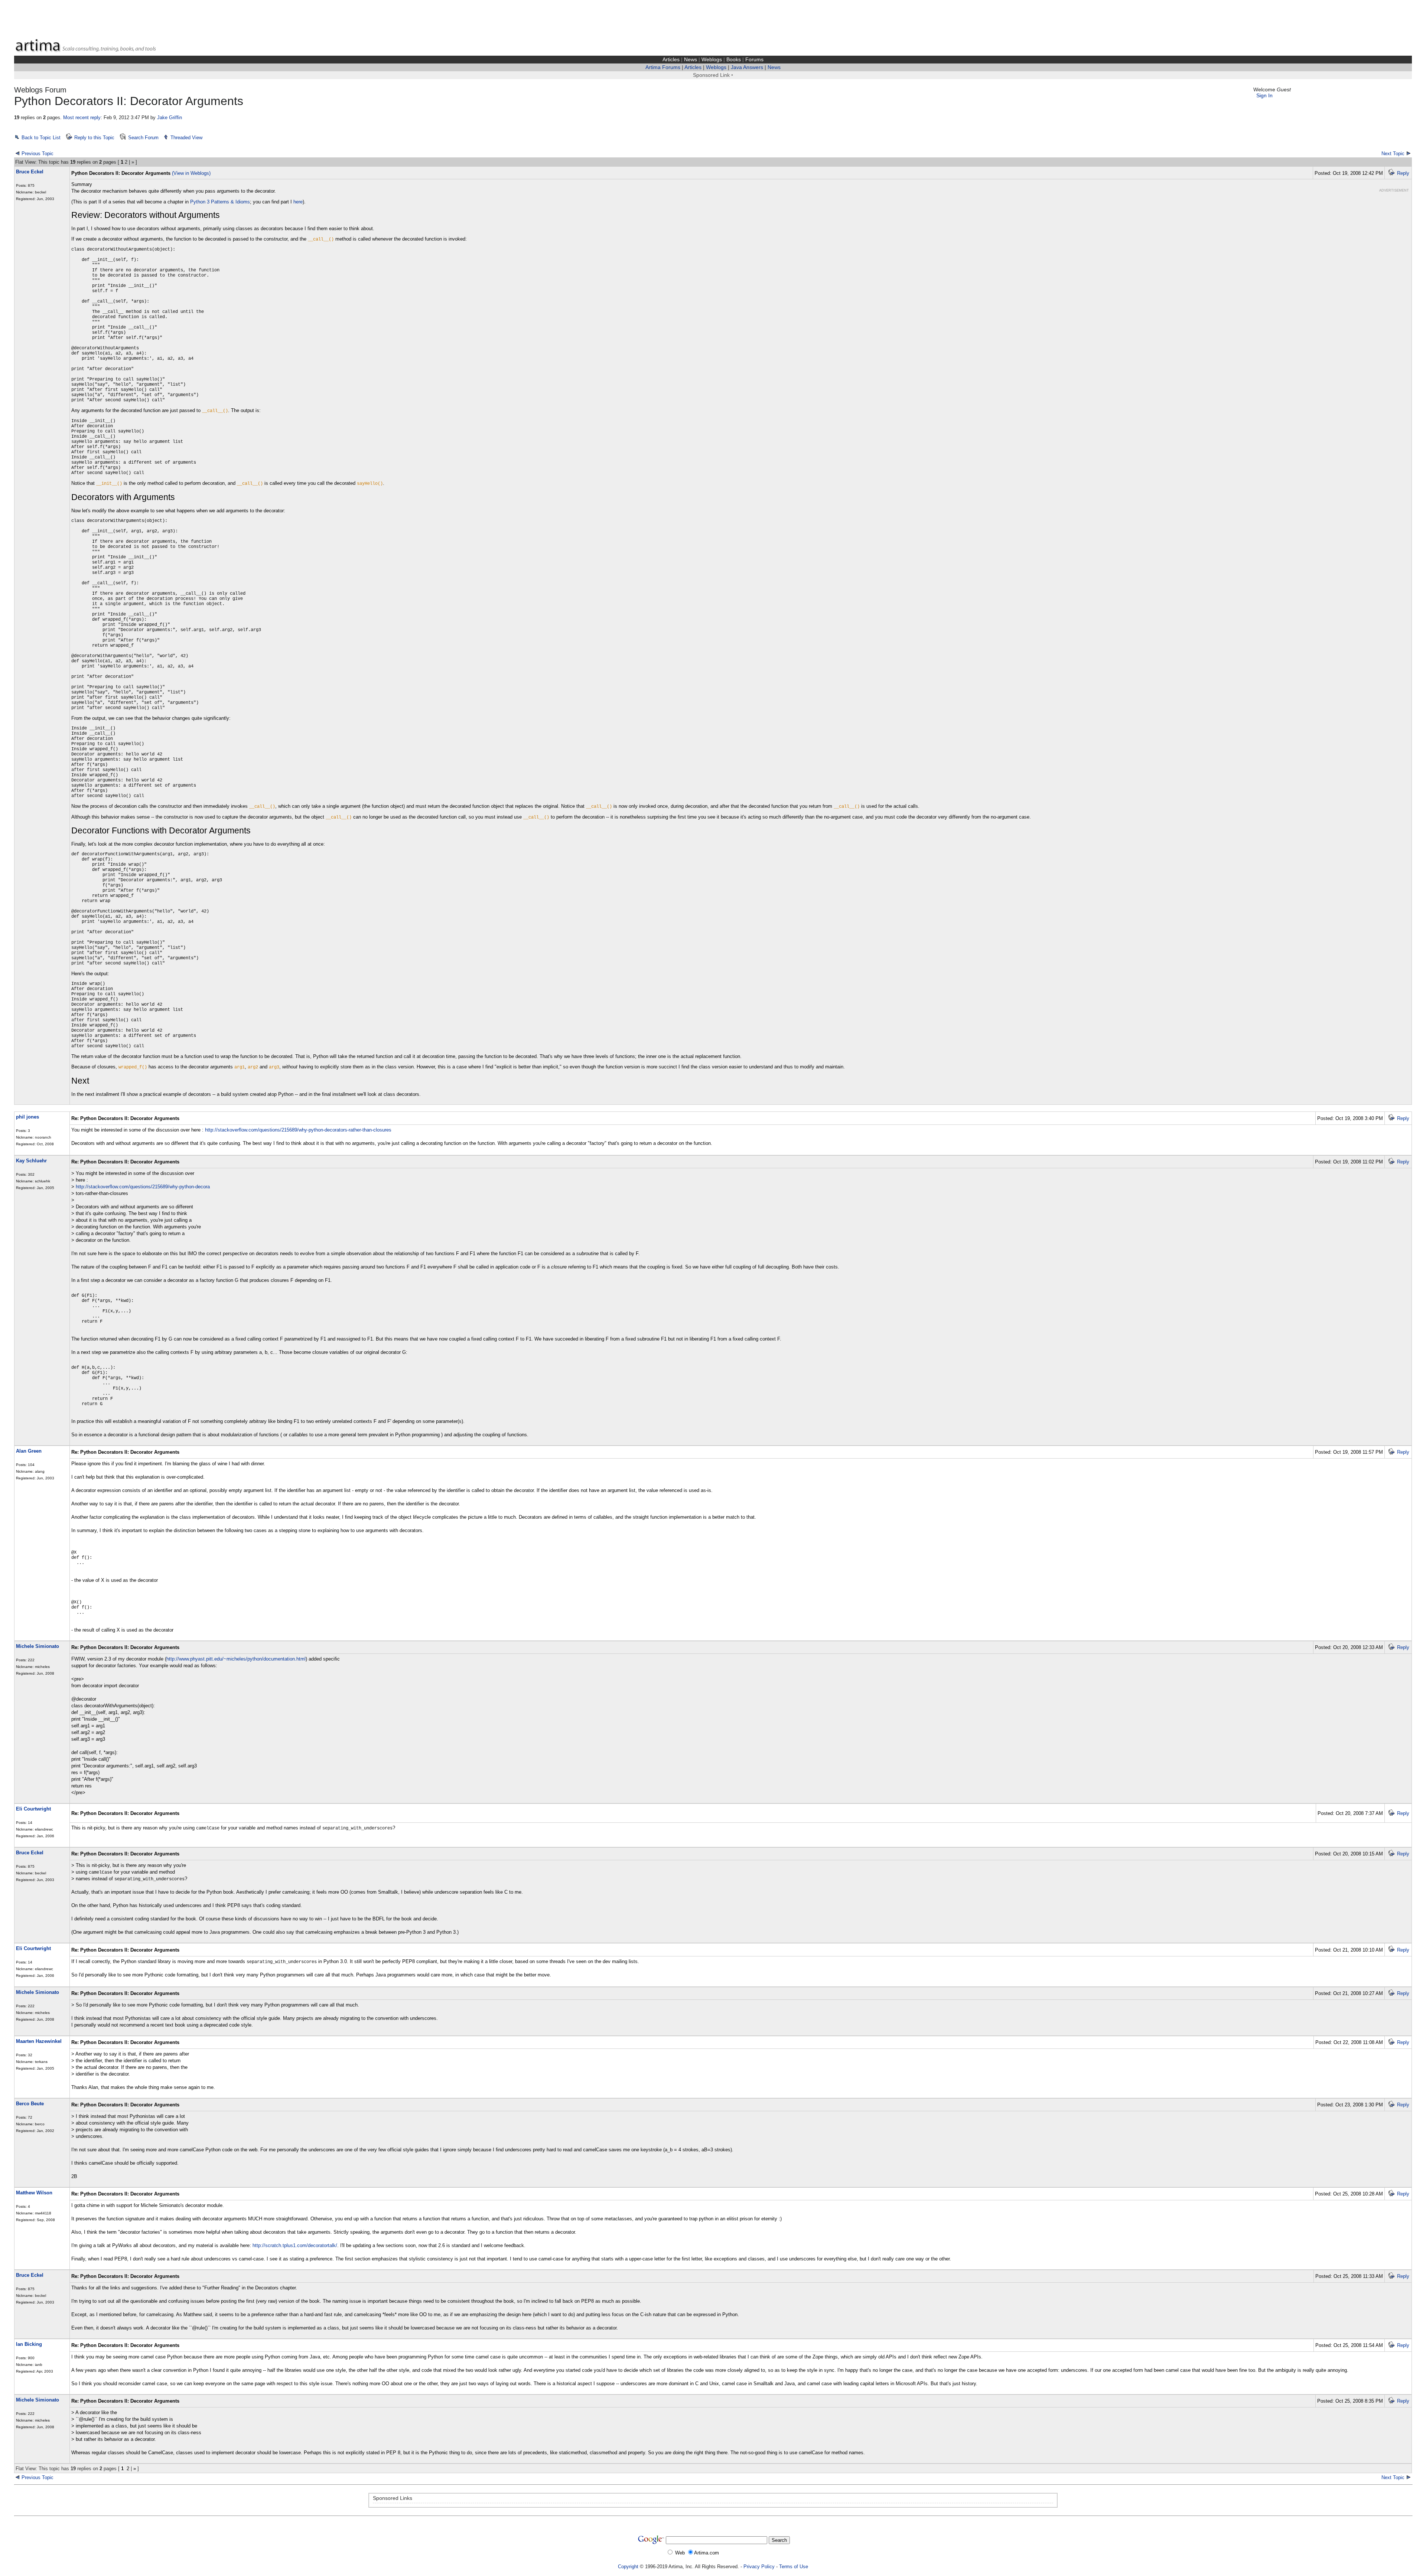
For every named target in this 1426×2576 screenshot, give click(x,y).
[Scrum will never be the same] (17, 2477)
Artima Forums (663, 67)
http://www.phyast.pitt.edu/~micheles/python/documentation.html (236, 1659)
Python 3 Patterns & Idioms (220, 202)
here (298, 202)
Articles (671, 60)
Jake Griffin (170, 117)
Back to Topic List (41, 138)
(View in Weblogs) (191, 173)
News (691, 60)
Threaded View (186, 138)
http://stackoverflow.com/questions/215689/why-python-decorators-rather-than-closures (298, 1130)
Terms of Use (794, 2567)
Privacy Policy (759, 2567)
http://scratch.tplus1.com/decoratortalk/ (295, 2245)
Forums (754, 60)
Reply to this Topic (94, 138)
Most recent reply (82, 117)
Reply (1403, 173)
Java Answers (747, 67)
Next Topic (1393, 154)
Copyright (628, 2567)
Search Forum (143, 138)
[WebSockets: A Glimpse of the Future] (1409, 2477)
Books (734, 60)
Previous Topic (38, 154)
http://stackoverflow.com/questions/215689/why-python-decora (143, 1187)
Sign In (1264, 96)
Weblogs (712, 60)
